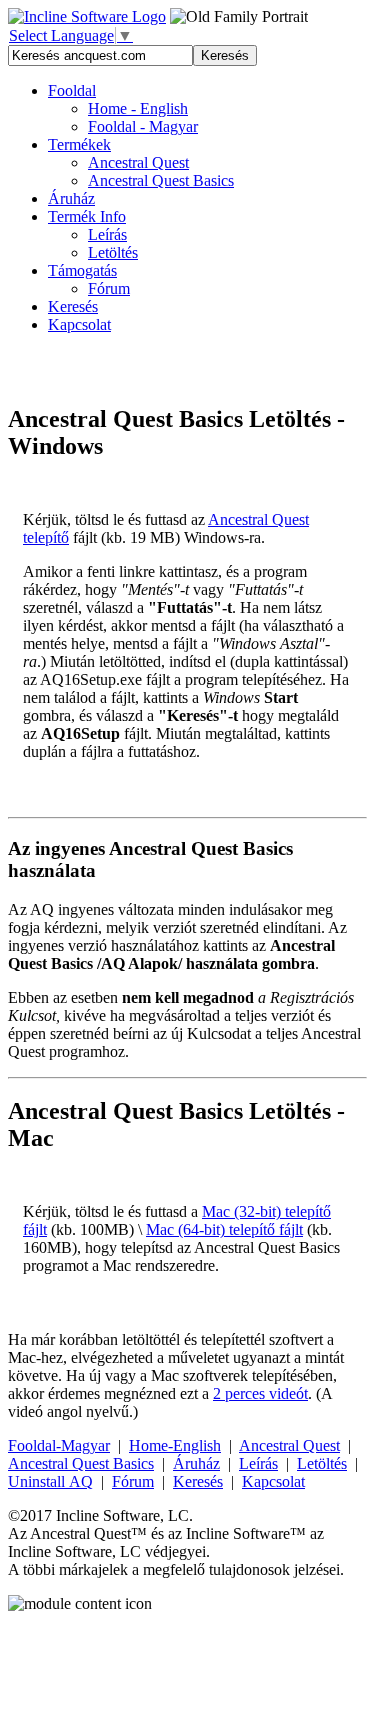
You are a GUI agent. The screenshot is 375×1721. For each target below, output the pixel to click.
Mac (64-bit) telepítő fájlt (224, 1229)
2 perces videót (260, 1393)
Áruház (71, 198)
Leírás (107, 234)
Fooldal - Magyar (143, 126)
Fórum (109, 288)
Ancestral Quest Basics (81, 1463)
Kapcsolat (79, 324)
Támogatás (82, 270)
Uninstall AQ (50, 1481)
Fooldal (72, 90)
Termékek (79, 144)
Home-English (175, 1445)
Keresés (73, 306)
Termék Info (87, 216)
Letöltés (113, 252)
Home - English (138, 108)
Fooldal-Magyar (59, 1445)
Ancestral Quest (289, 1445)
